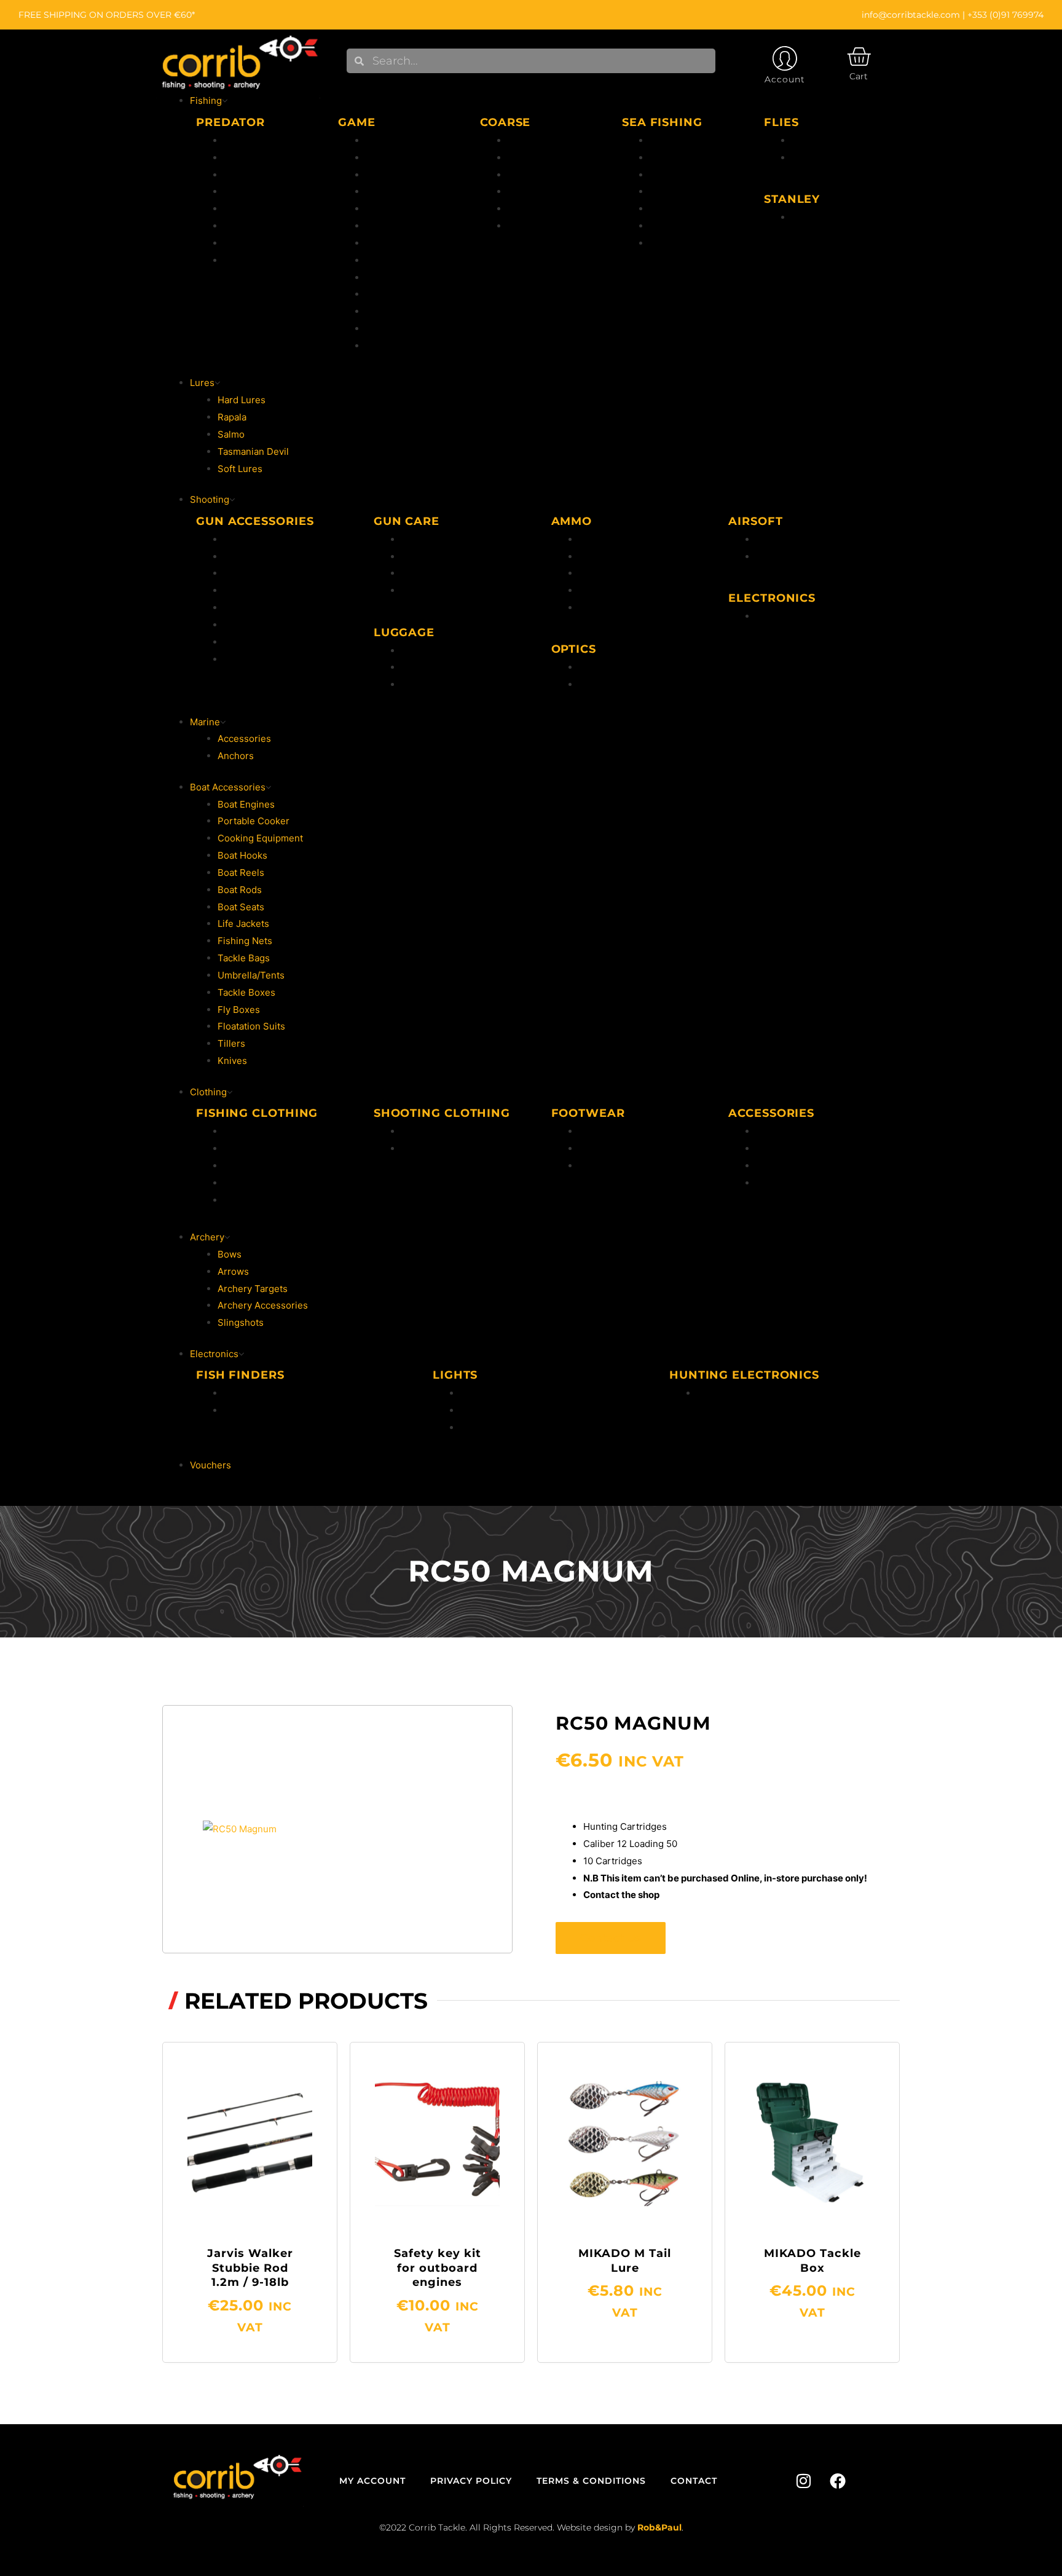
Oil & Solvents (432, 539)
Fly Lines (385, 158)
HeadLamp (483, 1428)
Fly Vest (383, 226)
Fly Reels (386, 175)
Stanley (808, 217)
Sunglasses (781, 1183)
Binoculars (602, 684)
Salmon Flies (820, 158)
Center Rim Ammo (619, 539)
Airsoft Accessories (798, 557)
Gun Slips (422, 651)
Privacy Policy (471, 2481)
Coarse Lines (536, 175)
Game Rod (388, 311)
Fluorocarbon (395, 140)
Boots (592, 1148)
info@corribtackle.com (911, 15)
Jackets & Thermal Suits (454, 1131)
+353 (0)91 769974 (1005, 15)
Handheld (481, 1393)
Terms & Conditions (591, 2481)
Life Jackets (250, 1166)
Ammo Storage (434, 684)
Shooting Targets (261, 590)
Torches (478, 1410)
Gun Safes (246, 573)
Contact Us (611, 1938)
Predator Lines (256, 175)
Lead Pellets (606, 590)
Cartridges (602, 573)
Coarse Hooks (538, 191)
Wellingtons (604, 1131)
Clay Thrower (253, 625)
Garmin (239, 1410)
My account (372, 2481)
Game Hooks (393, 294)
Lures (378, 346)
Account (785, 79)
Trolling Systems (260, 260)
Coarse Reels (537, 158)
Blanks (593, 608)
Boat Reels (673, 158)
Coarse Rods (536, 140)
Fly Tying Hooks (400, 278)
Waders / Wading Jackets (278, 1200)
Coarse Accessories (551, 226)
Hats (766, 1131)
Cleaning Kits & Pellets (451, 573)
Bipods (239, 539)
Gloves (771, 1148)
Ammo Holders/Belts (446, 667)
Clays (236, 642)
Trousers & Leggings (446, 1148)
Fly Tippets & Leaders (413, 209)
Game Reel (389, 329)
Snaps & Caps (431, 590)
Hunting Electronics (799, 616)
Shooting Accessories (271, 659)
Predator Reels (256, 158)
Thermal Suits (254, 1148)
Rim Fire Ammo (612, 557)
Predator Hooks (258, 209)
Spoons (240, 243)
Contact (694, 2481)
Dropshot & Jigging (265, 226)
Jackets (240, 1131)
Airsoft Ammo (785, 539)
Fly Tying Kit (393, 260)
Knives (238, 608)
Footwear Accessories (627, 1166)
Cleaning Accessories (449, 557)
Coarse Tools (537, 209)
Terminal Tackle (684, 209)
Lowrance (245, 1393)
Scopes (595, 667)
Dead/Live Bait (681, 226)
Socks (769, 1166)
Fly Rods (384, 191)
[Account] (785, 58)
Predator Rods (255, 140)
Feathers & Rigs (684, 191)
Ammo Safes (251, 557)
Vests (236, 1183)
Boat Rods (672, 140)
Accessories (392, 243)
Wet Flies (812, 140)
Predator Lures (256, 191)
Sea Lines (671, 175)
